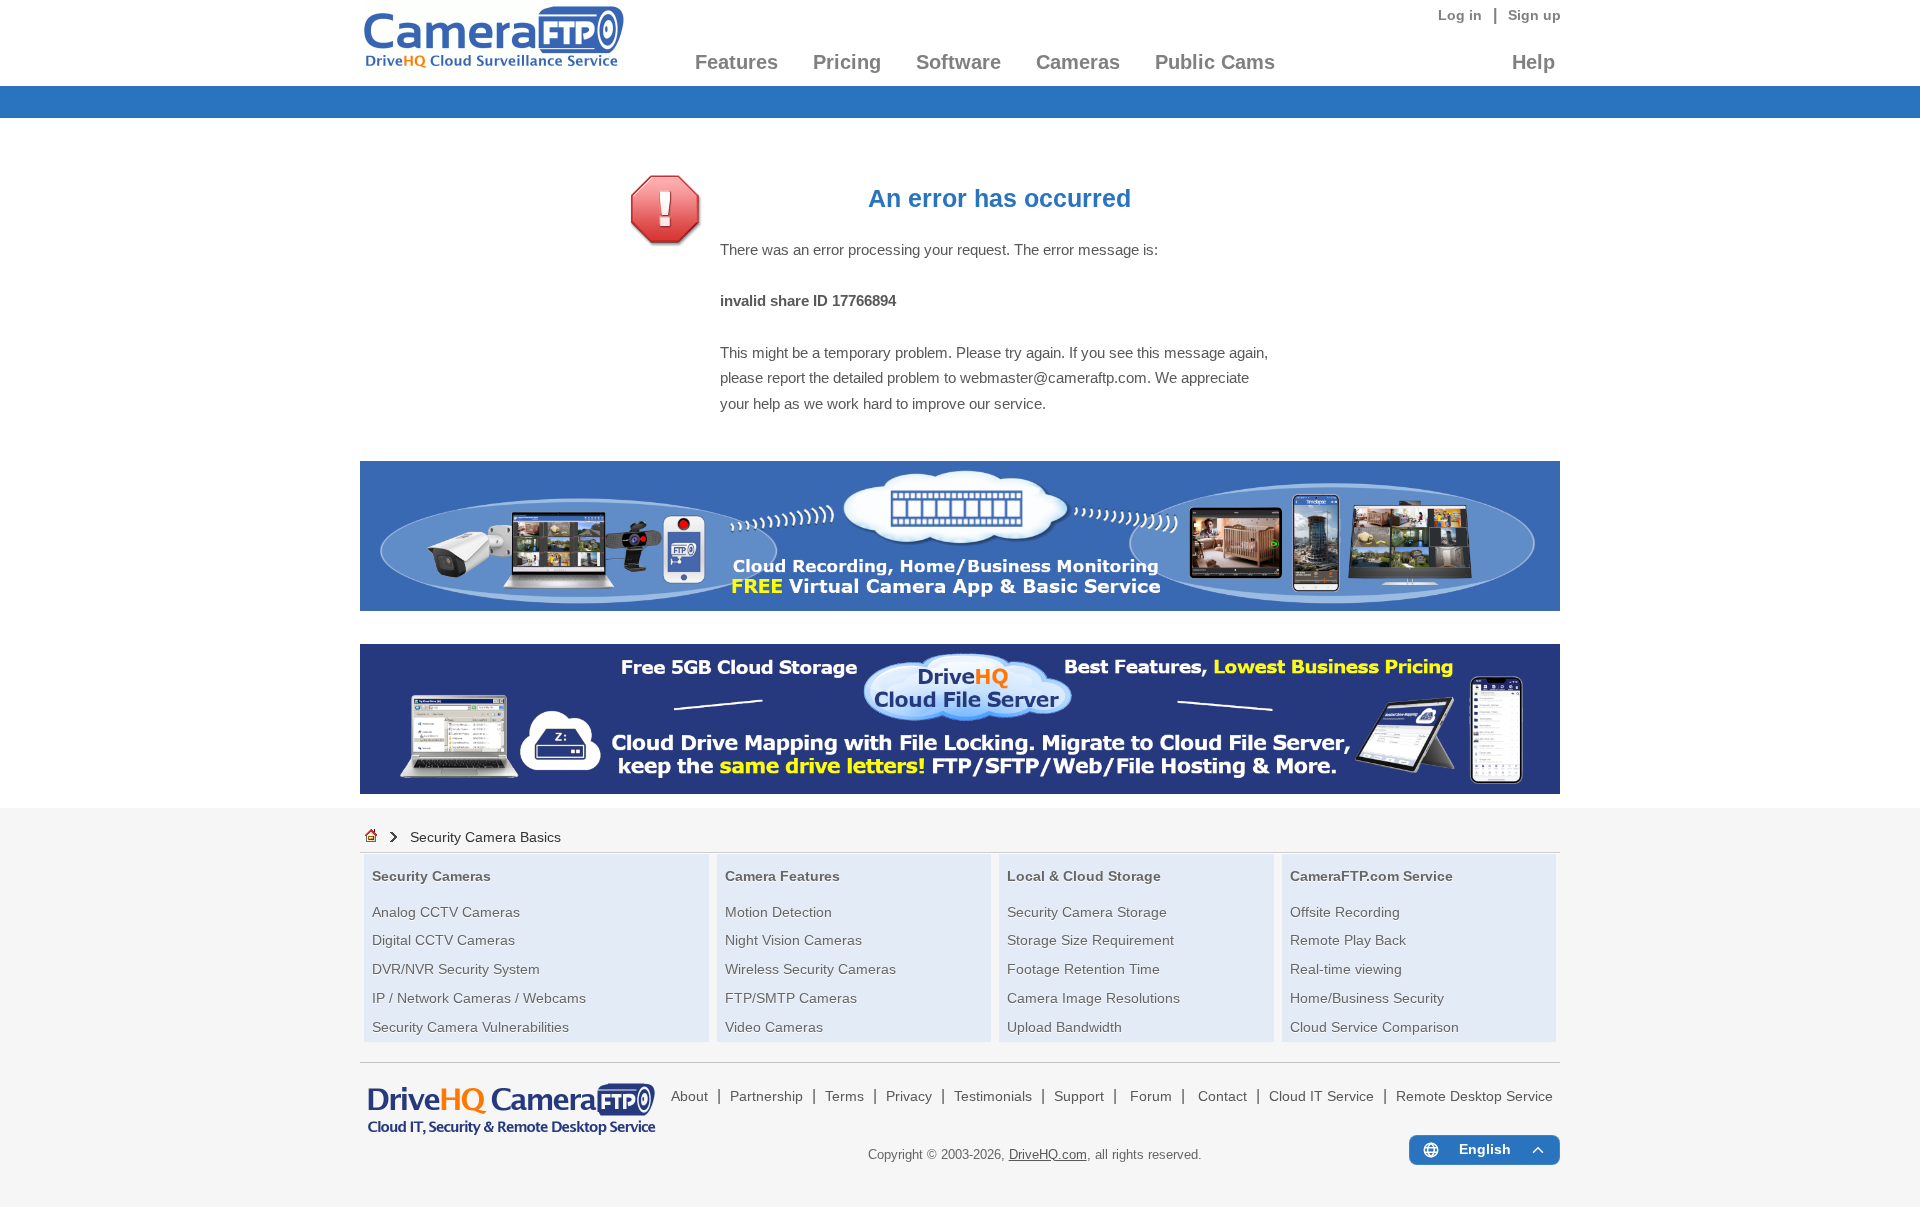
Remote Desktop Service (1474, 1096)
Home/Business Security (1367, 998)
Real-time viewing (1346, 969)
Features (736, 62)
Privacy (909, 1096)
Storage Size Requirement (1090, 940)
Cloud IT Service (1321, 1096)
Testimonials (993, 1096)
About (689, 1096)
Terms (844, 1096)
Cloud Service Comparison (1374, 1027)
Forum (1151, 1096)
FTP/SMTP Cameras (791, 998)
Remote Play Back (1348, 940)
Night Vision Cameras (793, 940)
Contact (1222, 1096)
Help (1533, 62)
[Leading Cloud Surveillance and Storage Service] (960, 605)
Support (1079, 1096)
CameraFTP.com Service (1371, 876)
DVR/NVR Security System (456, 969)
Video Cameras (774, 1027)
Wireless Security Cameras (810, 969)
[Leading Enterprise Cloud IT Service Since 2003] (960, 788)
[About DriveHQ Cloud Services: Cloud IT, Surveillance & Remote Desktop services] (512, 1100)
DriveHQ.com (1048, 1154)
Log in (1460, 15)
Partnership (766, 1096)
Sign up (1534, 15)
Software (958, 62)
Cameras (1078, 62)
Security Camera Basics (485, 837)
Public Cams (1215, 62)
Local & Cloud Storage (1084, 876)
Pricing (847, 62)
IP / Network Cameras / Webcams (479, 998)
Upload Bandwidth (1064, 1027)
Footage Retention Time (1083, 969)
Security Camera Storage (1087, 912)
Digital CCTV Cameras (443, 940)
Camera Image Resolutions (1093, 998)
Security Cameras (431, 876)
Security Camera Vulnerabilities (470, 1027)
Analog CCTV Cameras (446, 912)
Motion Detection (778, 912)
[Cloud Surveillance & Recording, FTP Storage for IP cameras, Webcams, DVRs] (492, 43)
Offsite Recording (1345, 912)
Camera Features (782, 876)
